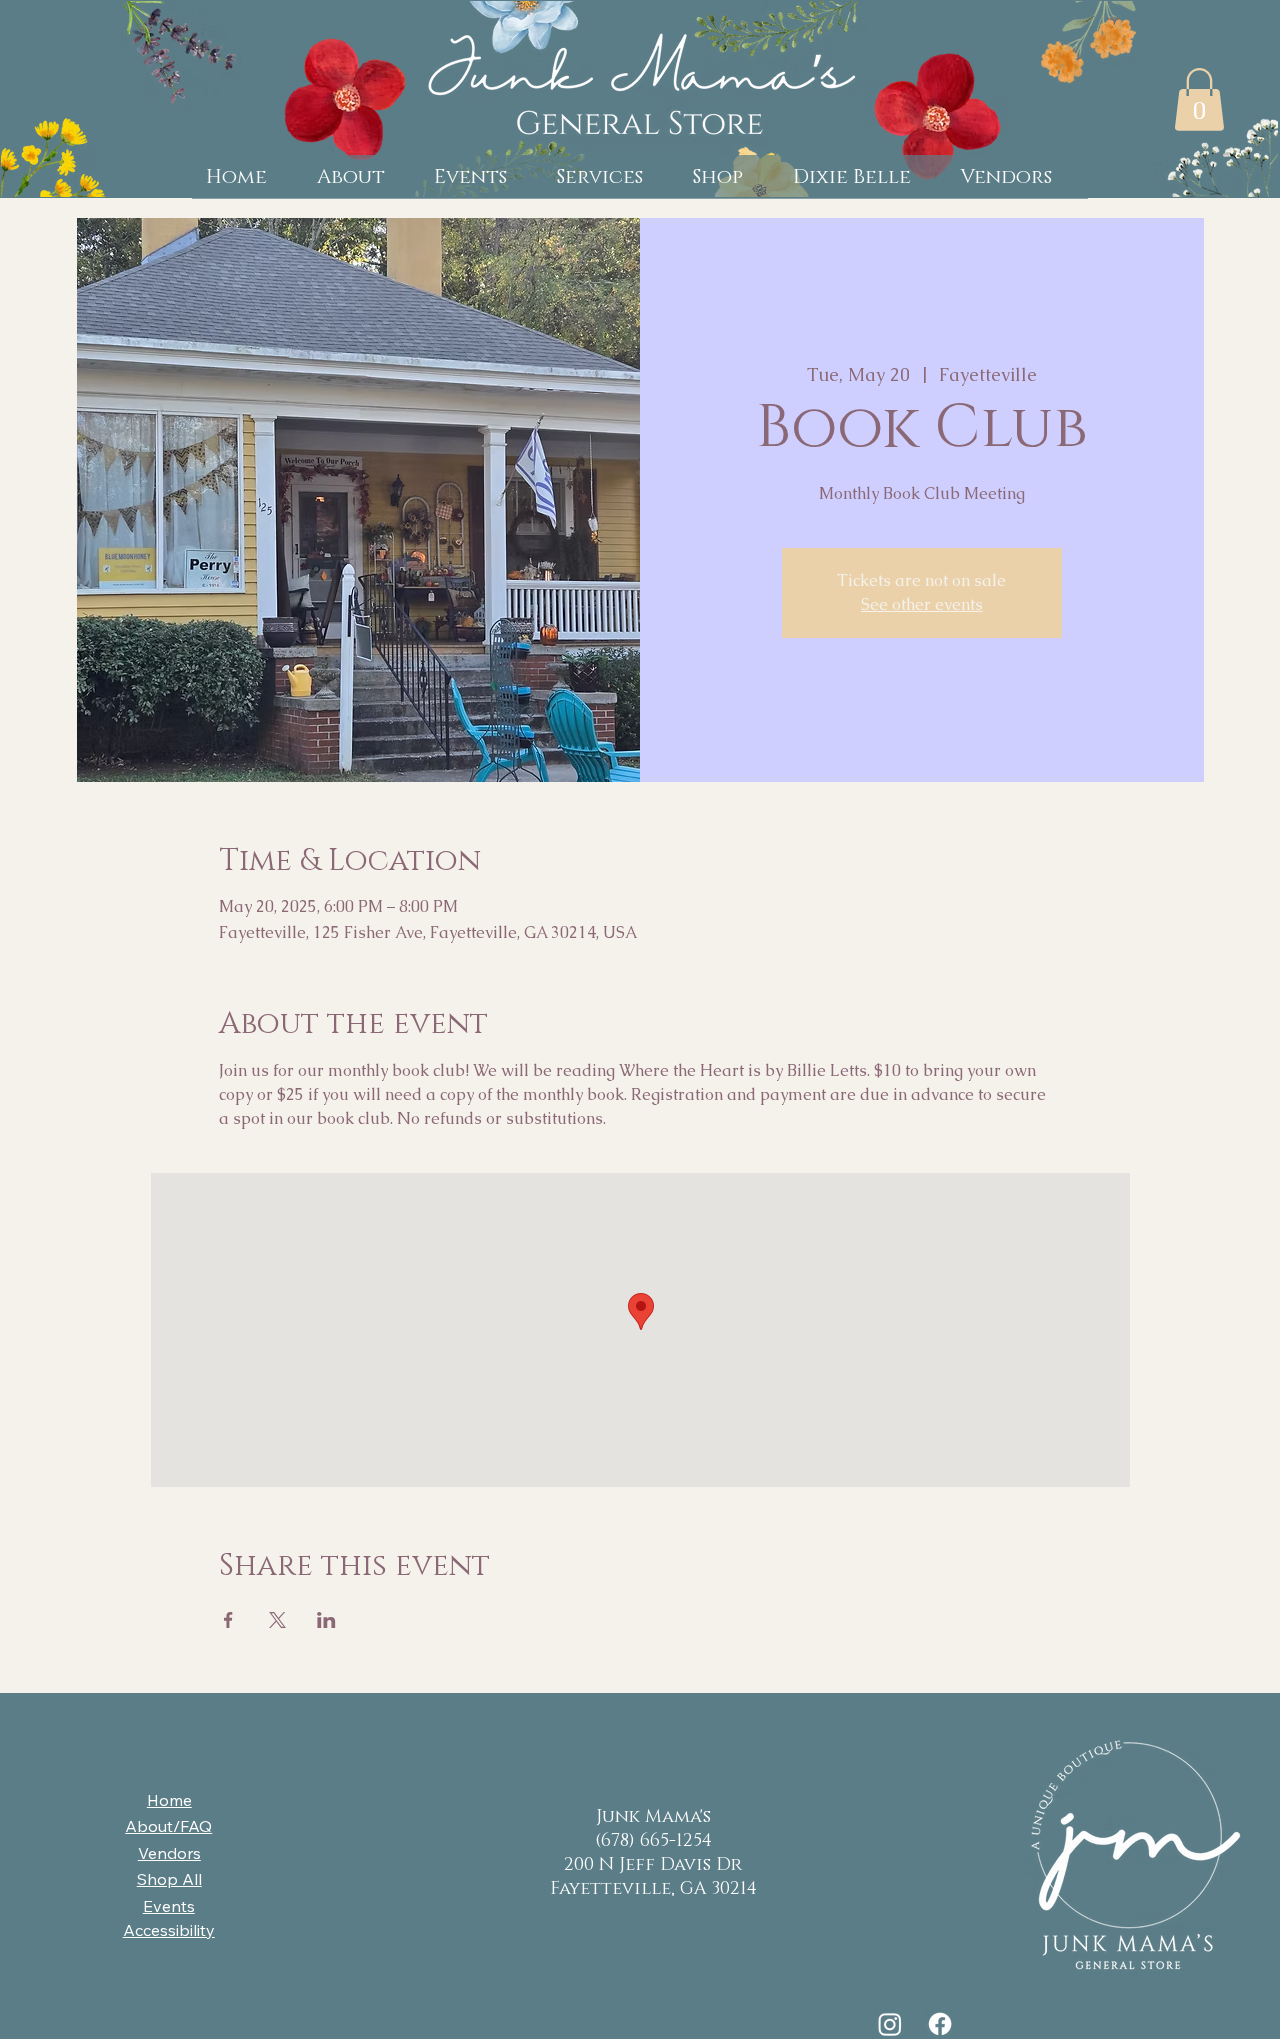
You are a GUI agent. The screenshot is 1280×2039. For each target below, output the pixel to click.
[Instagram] (890, 2024)
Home (169, 1800)
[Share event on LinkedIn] (326, 1620)
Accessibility (169, 1930)
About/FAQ (168, 1826)
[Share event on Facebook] (228, 1620)
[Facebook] (940, 2024)
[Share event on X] (277, 1620)
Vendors (169, 1853)
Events (169, 1906)
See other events (922, 604)
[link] (1199, 99)
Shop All (169, 1879)
